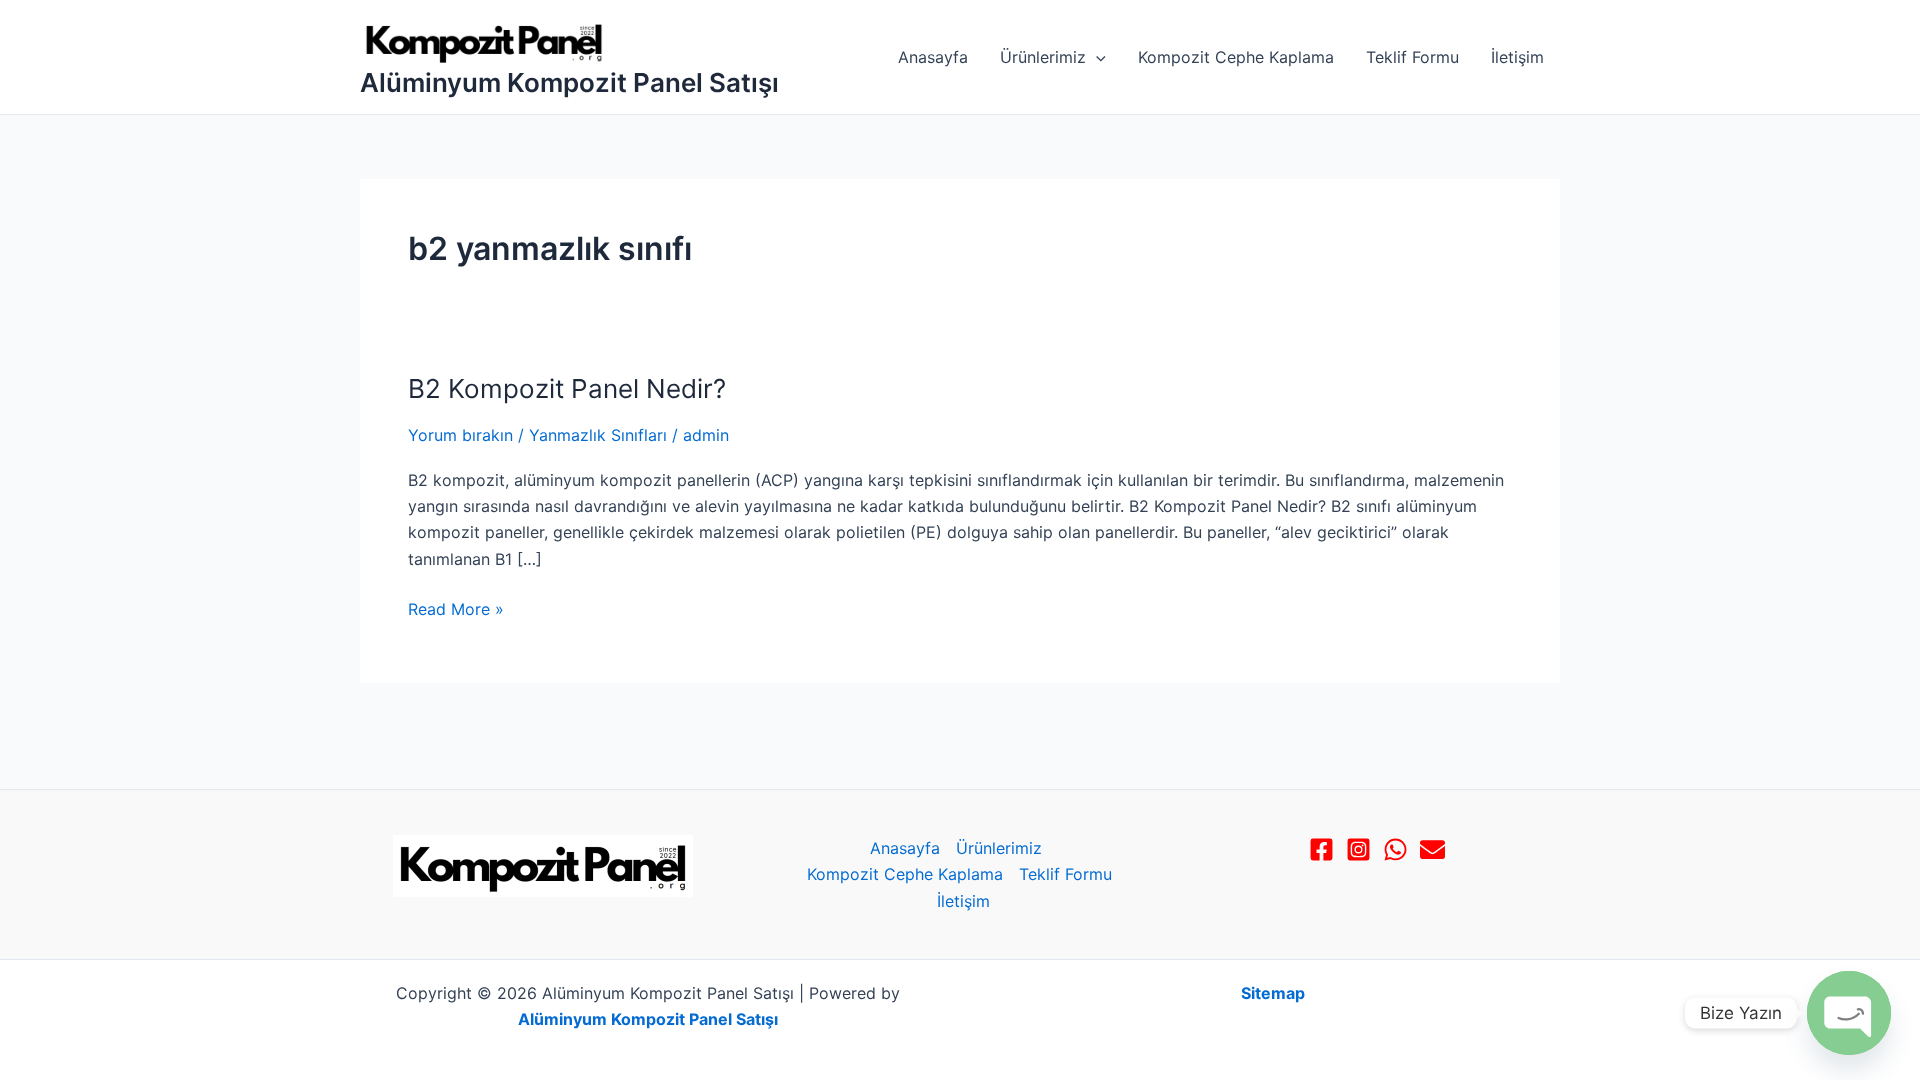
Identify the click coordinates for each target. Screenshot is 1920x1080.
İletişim (1517, 57)
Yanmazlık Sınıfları (598, 435)
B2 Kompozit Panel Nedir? (567, 388)
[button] (1096, 57)
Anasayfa (933, 57)
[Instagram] (1358, 849)
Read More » (456, 607)
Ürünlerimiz (1043, 57)
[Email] (1432, 849)
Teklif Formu (1412, 57)
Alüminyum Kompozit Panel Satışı (569, 82)
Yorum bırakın (460, 435)
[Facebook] (1321, 849)
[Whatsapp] (1395, 849)
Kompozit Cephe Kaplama (1236, 57)
